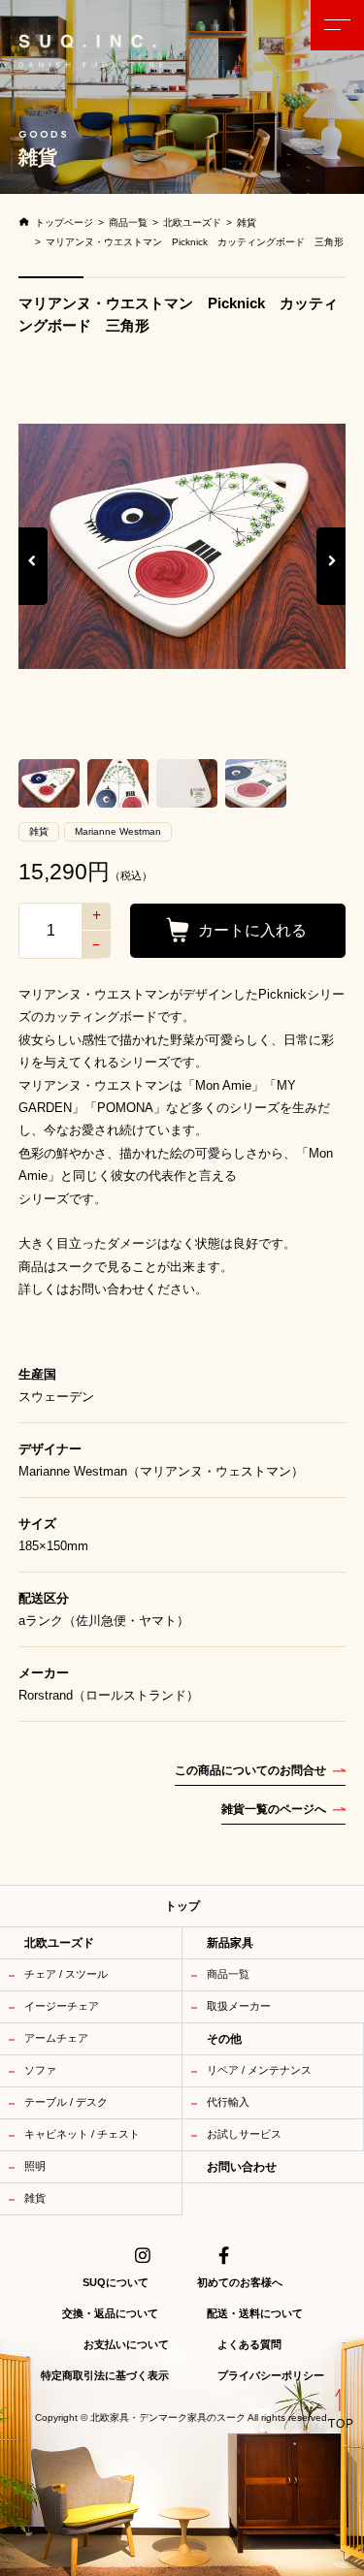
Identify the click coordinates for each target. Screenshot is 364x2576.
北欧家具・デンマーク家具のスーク (168, 2418)
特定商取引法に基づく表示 (105, 2375)
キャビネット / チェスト (82, 2134)
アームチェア (56, 2038)
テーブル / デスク (66, 2102)
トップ (182, 1906)
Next (332, 580)
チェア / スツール (66, 1974)
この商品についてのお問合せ (250, 1770)
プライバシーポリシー (271, 2375)
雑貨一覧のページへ (274, 1809)
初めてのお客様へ (240, 2282)
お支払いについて (126, 2344)
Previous (33, 580)
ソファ (40, 2070)
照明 (35, 2166)
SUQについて (116, 2282)
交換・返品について (110, 2313)
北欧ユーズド (59, 1943)
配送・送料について (255, 2313)
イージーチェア (62, 2006)
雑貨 (35, 2198)
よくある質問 (249, 2344)
